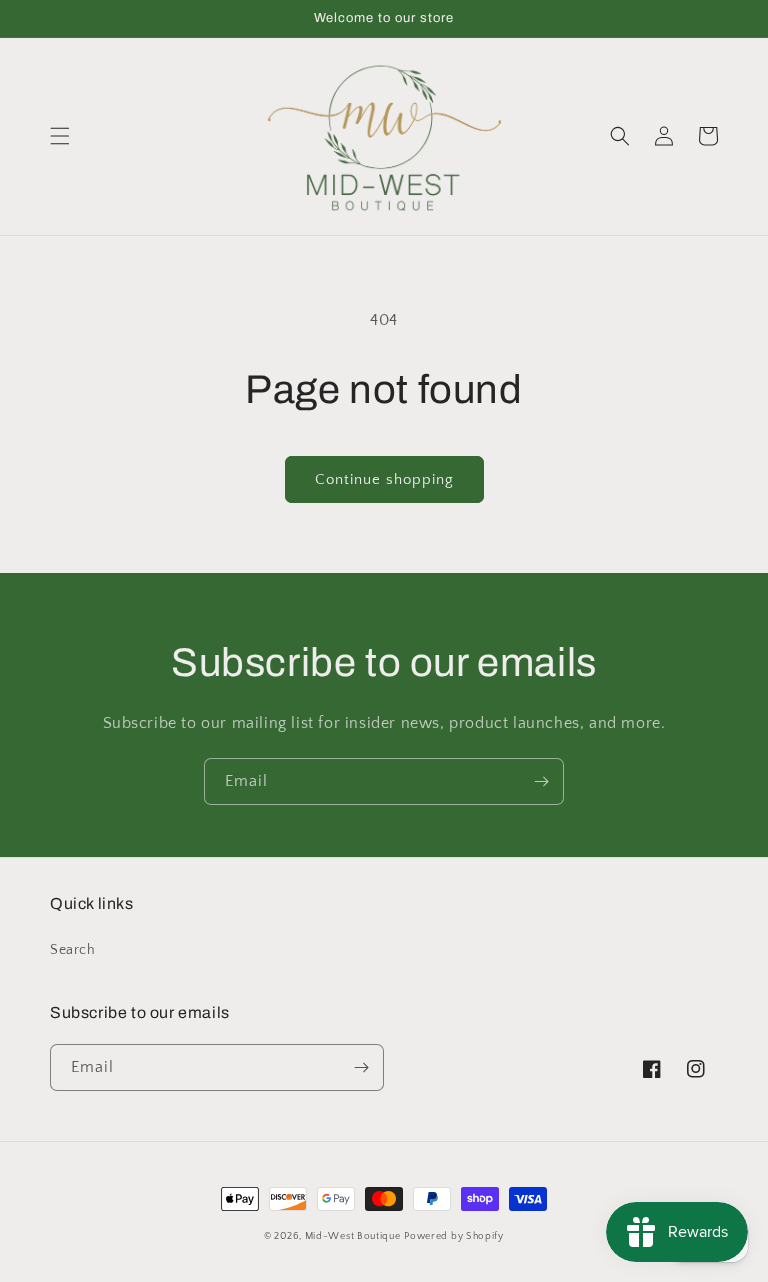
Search (73, 950)
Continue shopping (384, 479)
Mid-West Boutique (353, 1236)
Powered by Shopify (454, 1236)
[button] (60, 136)
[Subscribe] (541, 781)
